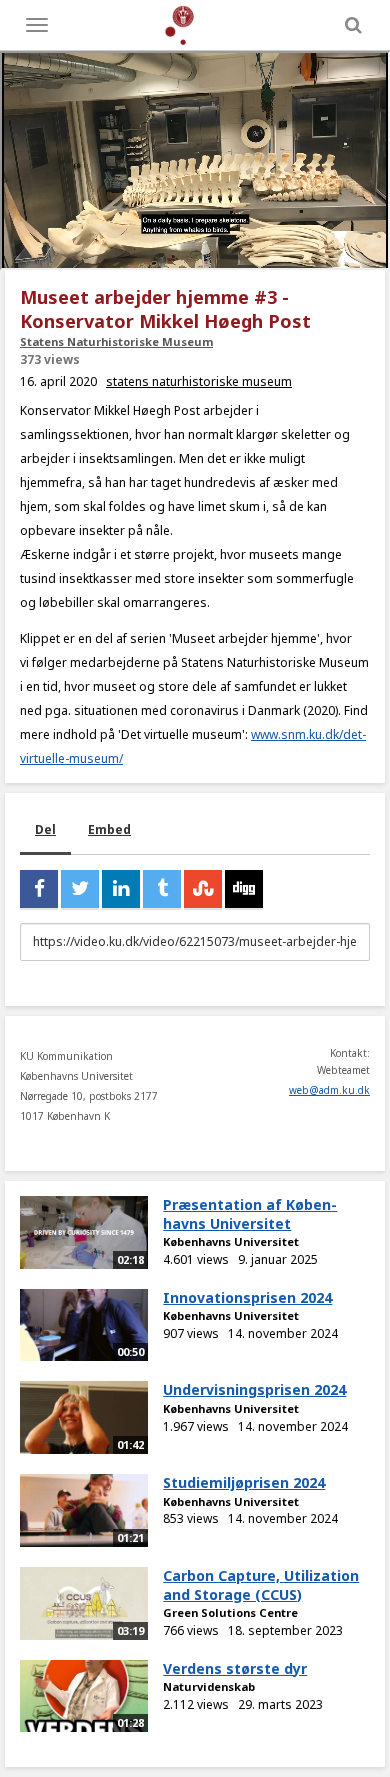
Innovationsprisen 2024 (247, 1297)
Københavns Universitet (231, 1241)
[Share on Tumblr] (162, 889)
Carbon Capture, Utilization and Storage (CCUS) (261, 1585)
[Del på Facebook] (39, 889)
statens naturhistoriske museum (199, 381)
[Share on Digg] (244, 889)
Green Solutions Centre (230, 1612)
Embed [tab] (109, 829)
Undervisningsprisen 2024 (254, 1389)
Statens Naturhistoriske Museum (116, 341)
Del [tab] (45, 829)
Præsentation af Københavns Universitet (250, 1214)
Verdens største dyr (235, 1668)
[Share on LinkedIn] (121, 889)
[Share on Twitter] (80, 889)
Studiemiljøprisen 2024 (244, 1482)
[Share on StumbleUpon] (203, 889)
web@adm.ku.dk (329, 1090)
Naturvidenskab (209, 1686)
